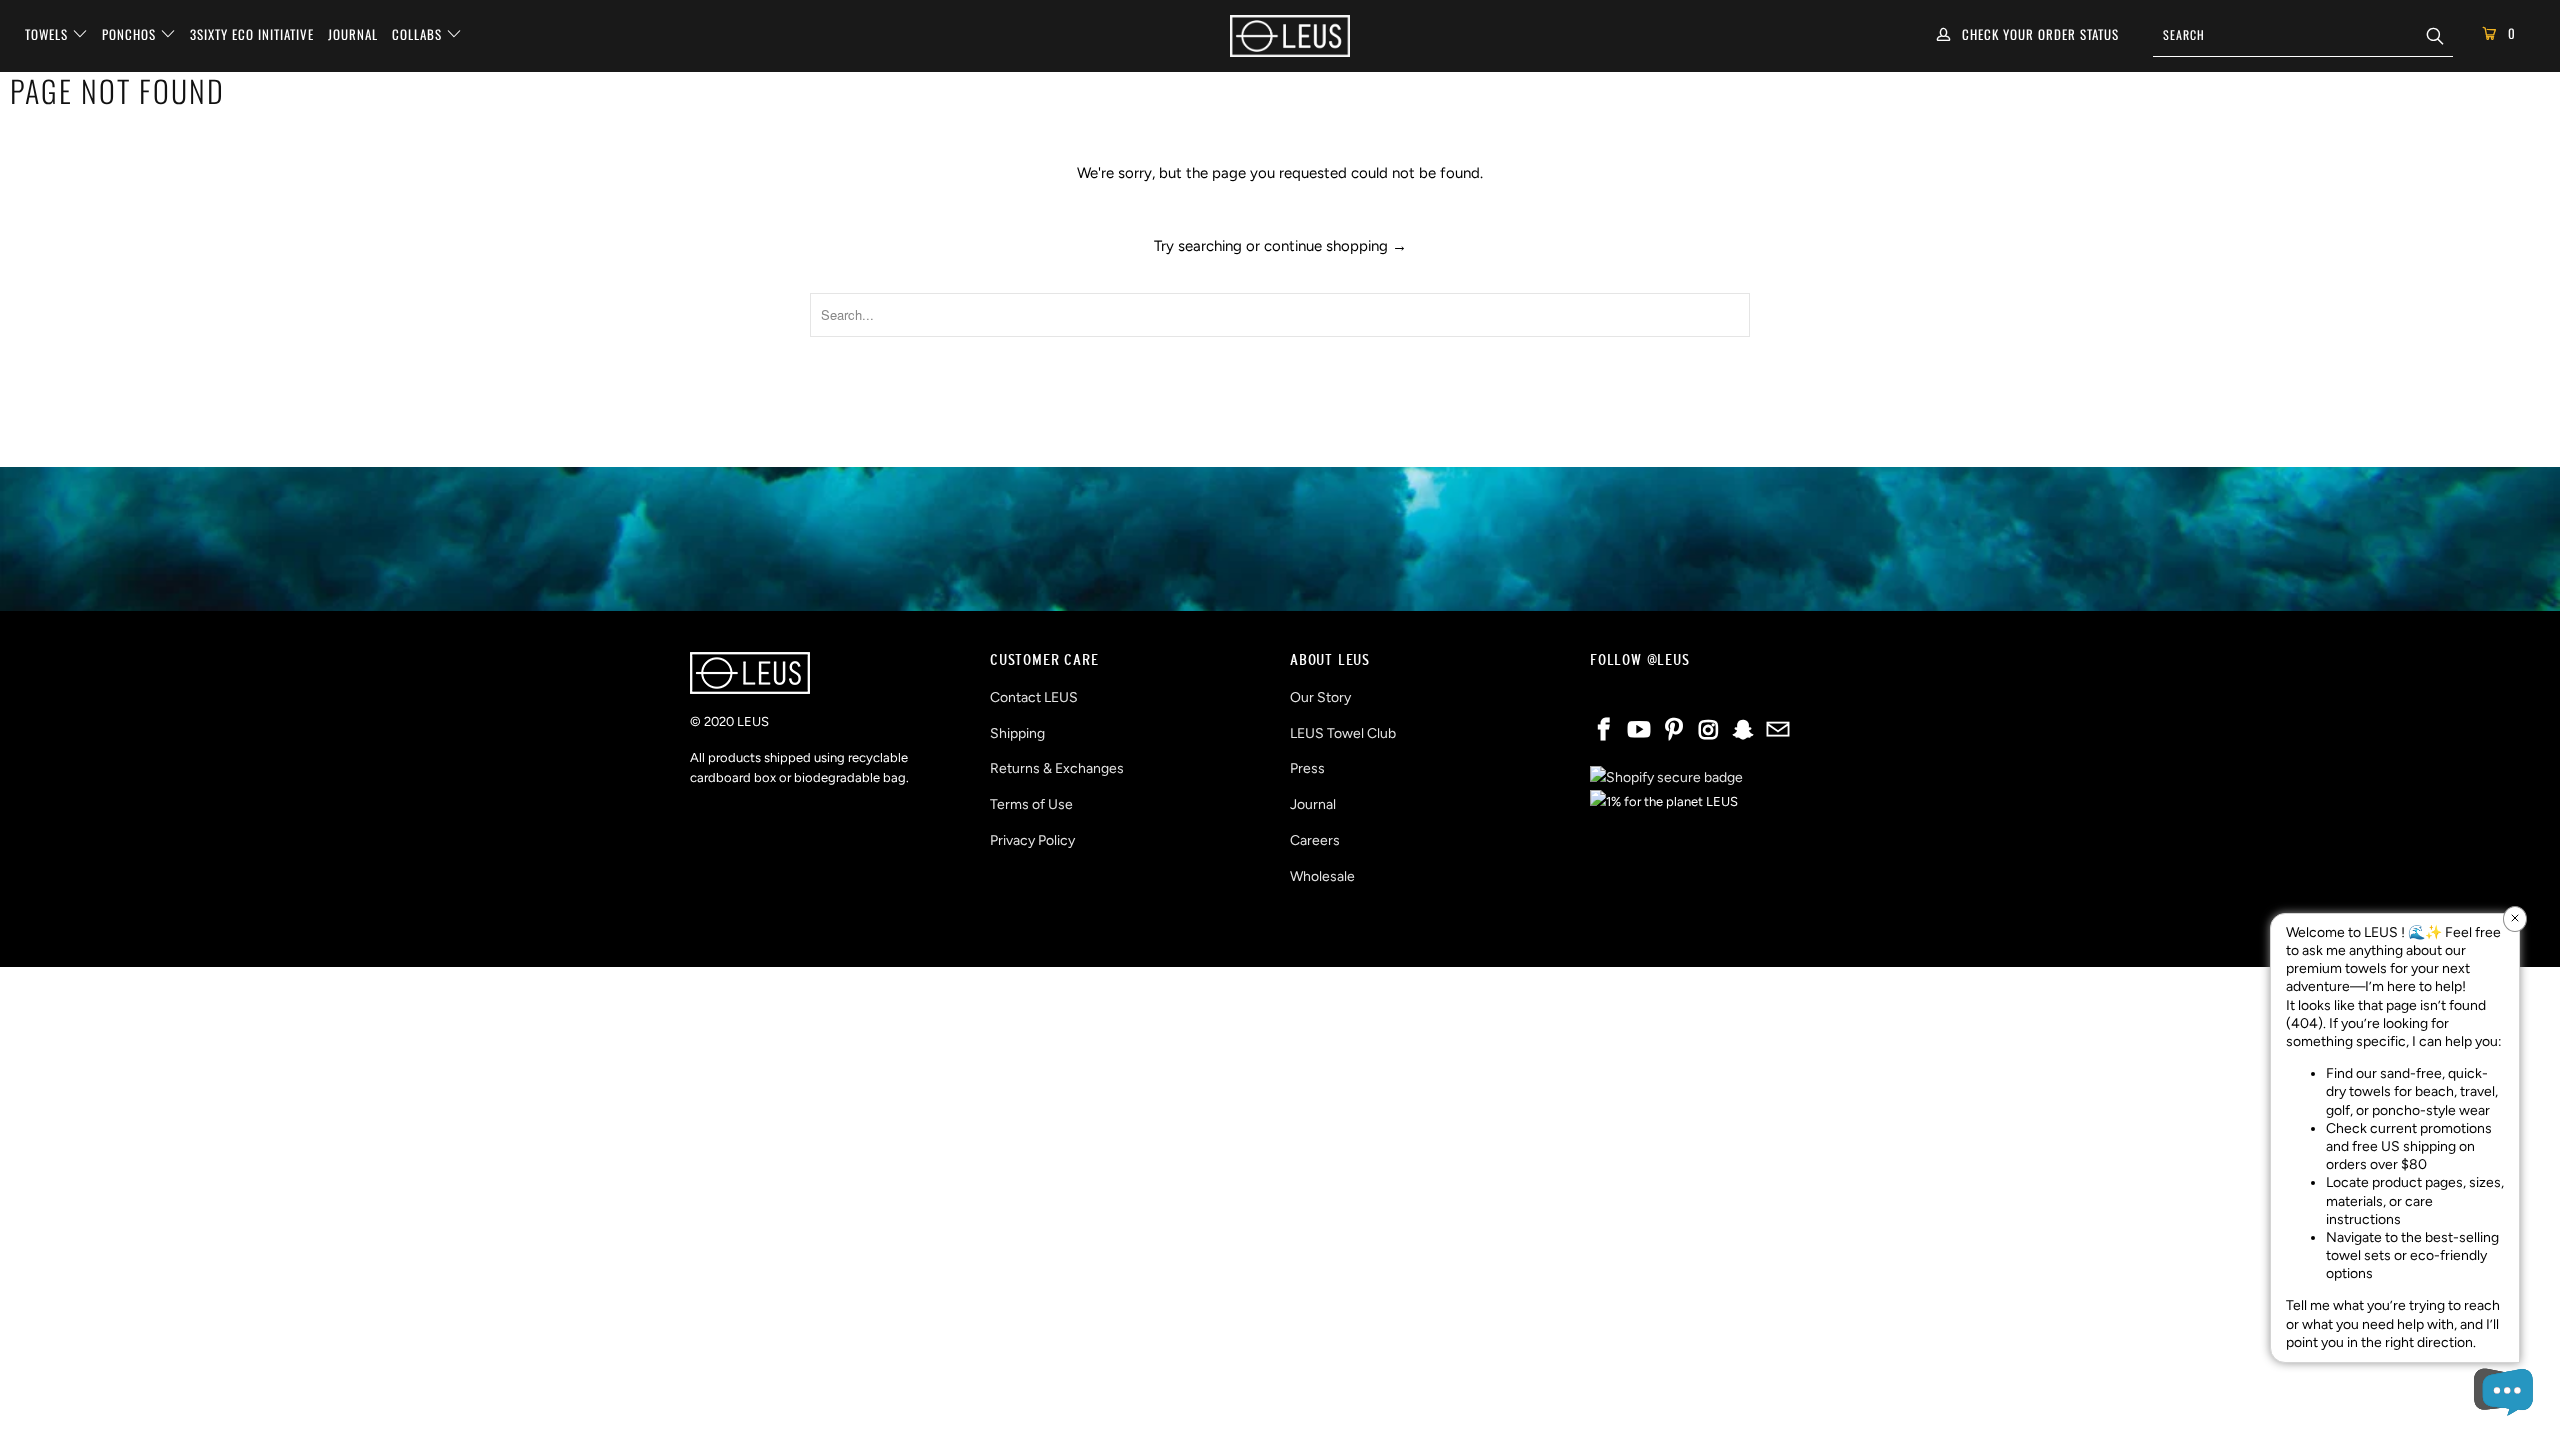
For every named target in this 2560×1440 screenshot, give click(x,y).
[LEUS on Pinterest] (1674, 731)
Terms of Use (1031, 804)
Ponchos (131, 34)
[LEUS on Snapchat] (1744, 731)
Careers (1315, 840)
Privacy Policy (1032, 840)
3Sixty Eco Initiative (252, 34)
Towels (48, 34)
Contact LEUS (1034, 697)
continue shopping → (1335, 246)
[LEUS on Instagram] (1709, 731)
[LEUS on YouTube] (1640, 731)
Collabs (419, 34)
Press (1307, 768)
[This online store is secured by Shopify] (1666, 777)
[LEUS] (1290, 36)
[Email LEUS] (1778, 731)
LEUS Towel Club (1343, 733)
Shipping (1017, 733)
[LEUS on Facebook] (1605, 731)
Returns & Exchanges (1057, 768)
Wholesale (1322, 876)
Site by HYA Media (1280, 934)
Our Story (1320, 697)
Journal (353, 34)
